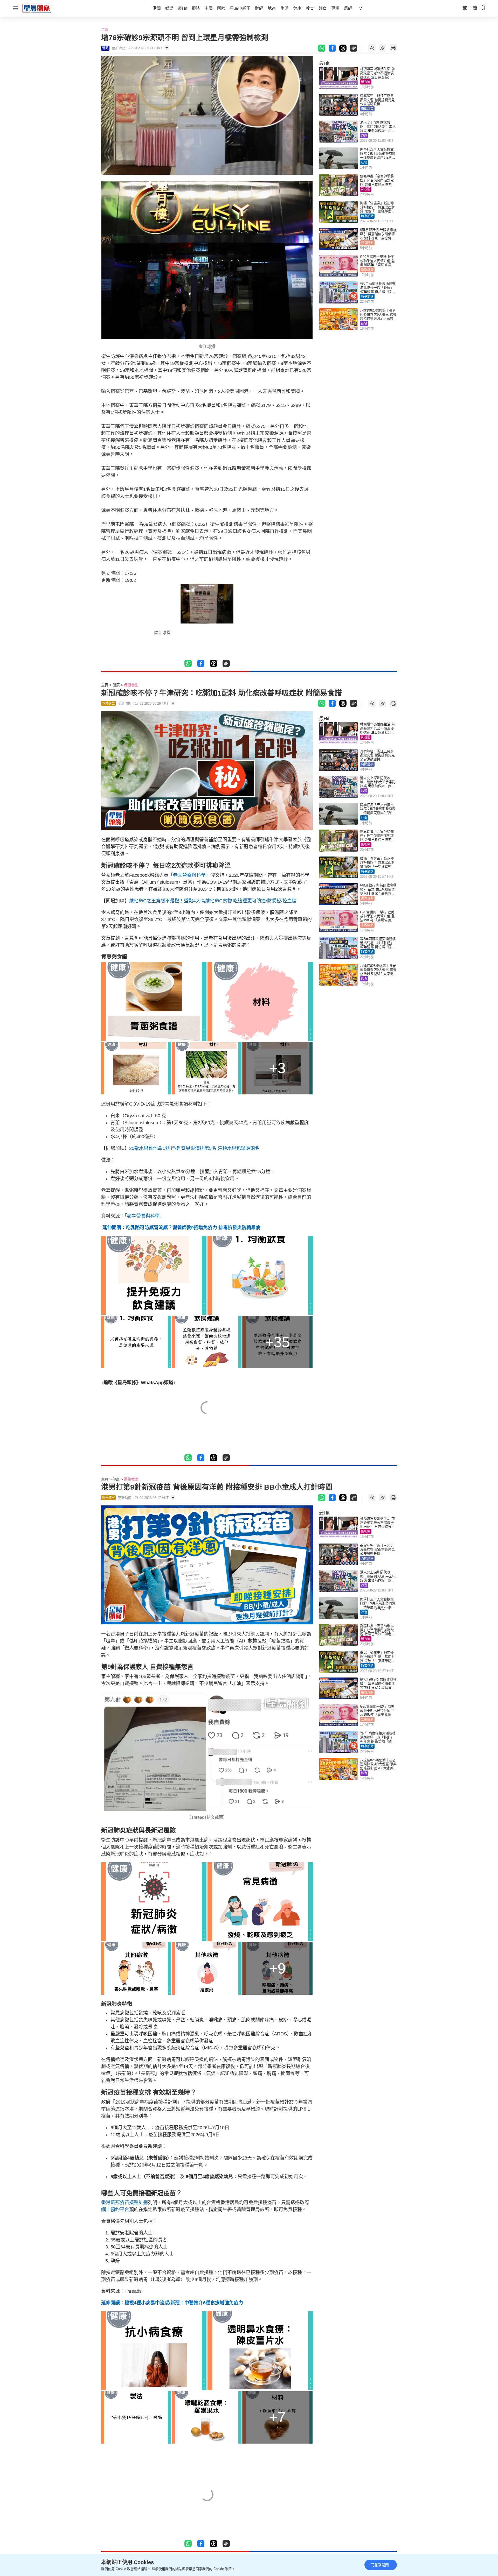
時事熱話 (367, 216)
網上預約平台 (115, 2210)
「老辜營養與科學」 (189, 875)
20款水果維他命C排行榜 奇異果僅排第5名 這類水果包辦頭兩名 (194, 1148)
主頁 (105, 30)
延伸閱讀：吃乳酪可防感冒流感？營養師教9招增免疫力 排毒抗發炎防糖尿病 (181, 1228)
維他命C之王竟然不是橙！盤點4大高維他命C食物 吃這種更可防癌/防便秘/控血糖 (213, 901)
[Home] (37, 8)
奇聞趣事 (367, 109)
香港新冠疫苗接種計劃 (125, 2203)
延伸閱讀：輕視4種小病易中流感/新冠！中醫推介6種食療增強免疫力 (172, 2303)
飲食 (364, 323)
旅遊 (364, 136)
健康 (116, 685)
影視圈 (366, 82)
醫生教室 (131, 1479)
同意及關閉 (380, 2565)
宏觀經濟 (367, 270)
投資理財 (367, 243)
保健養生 (131, 685)
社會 (364, 162)
